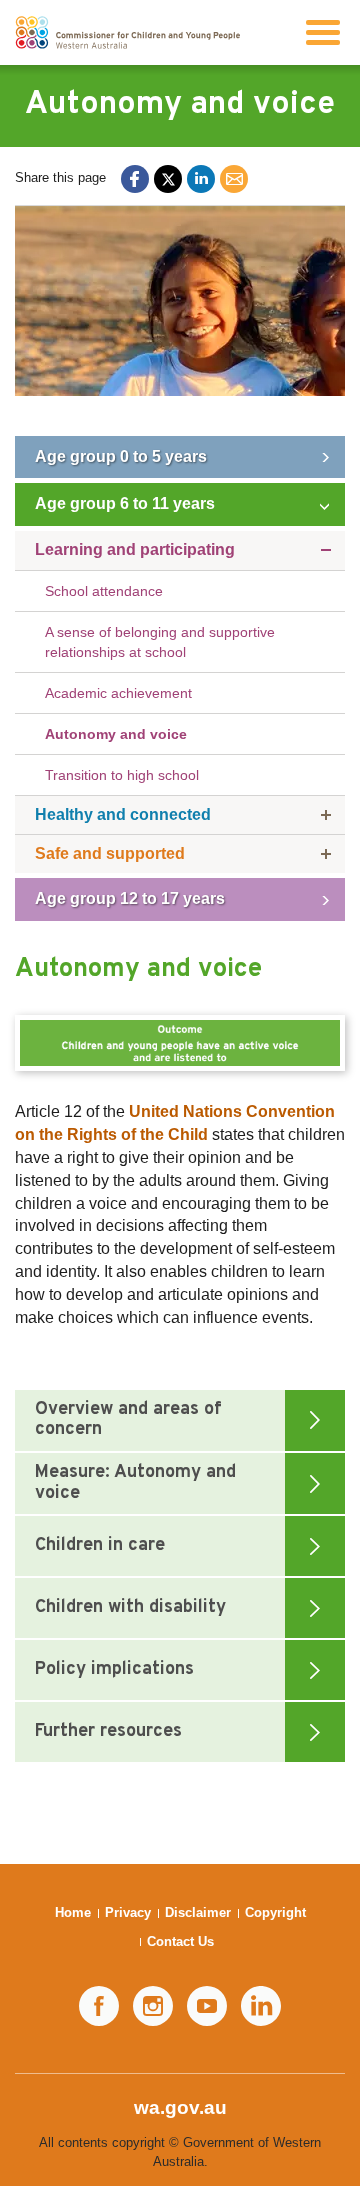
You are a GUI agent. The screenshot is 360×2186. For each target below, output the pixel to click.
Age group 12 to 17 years (130, 898)
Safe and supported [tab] (110, 853)
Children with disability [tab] (130, 1607)
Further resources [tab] (108, 1731)
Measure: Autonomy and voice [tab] (135, 1483)
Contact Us (180, 1941)
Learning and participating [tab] (135, 549)
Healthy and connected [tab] (123, 814)
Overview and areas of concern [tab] (128, 1420)
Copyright (275, 1912)
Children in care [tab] (100, 1545)
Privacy (128, 1912)
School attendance (104, 591)
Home (73, 1912)
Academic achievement (118, 693)
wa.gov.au (180, 2107)
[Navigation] (323, 32)
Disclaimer (198, 1912)
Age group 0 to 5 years (121, 456)
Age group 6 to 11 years (125, 503)
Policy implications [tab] (114, 1669)
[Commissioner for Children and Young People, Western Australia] (127, 32)
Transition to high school (122, 775)
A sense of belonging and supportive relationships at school (160, 642)
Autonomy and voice (116, 734)
